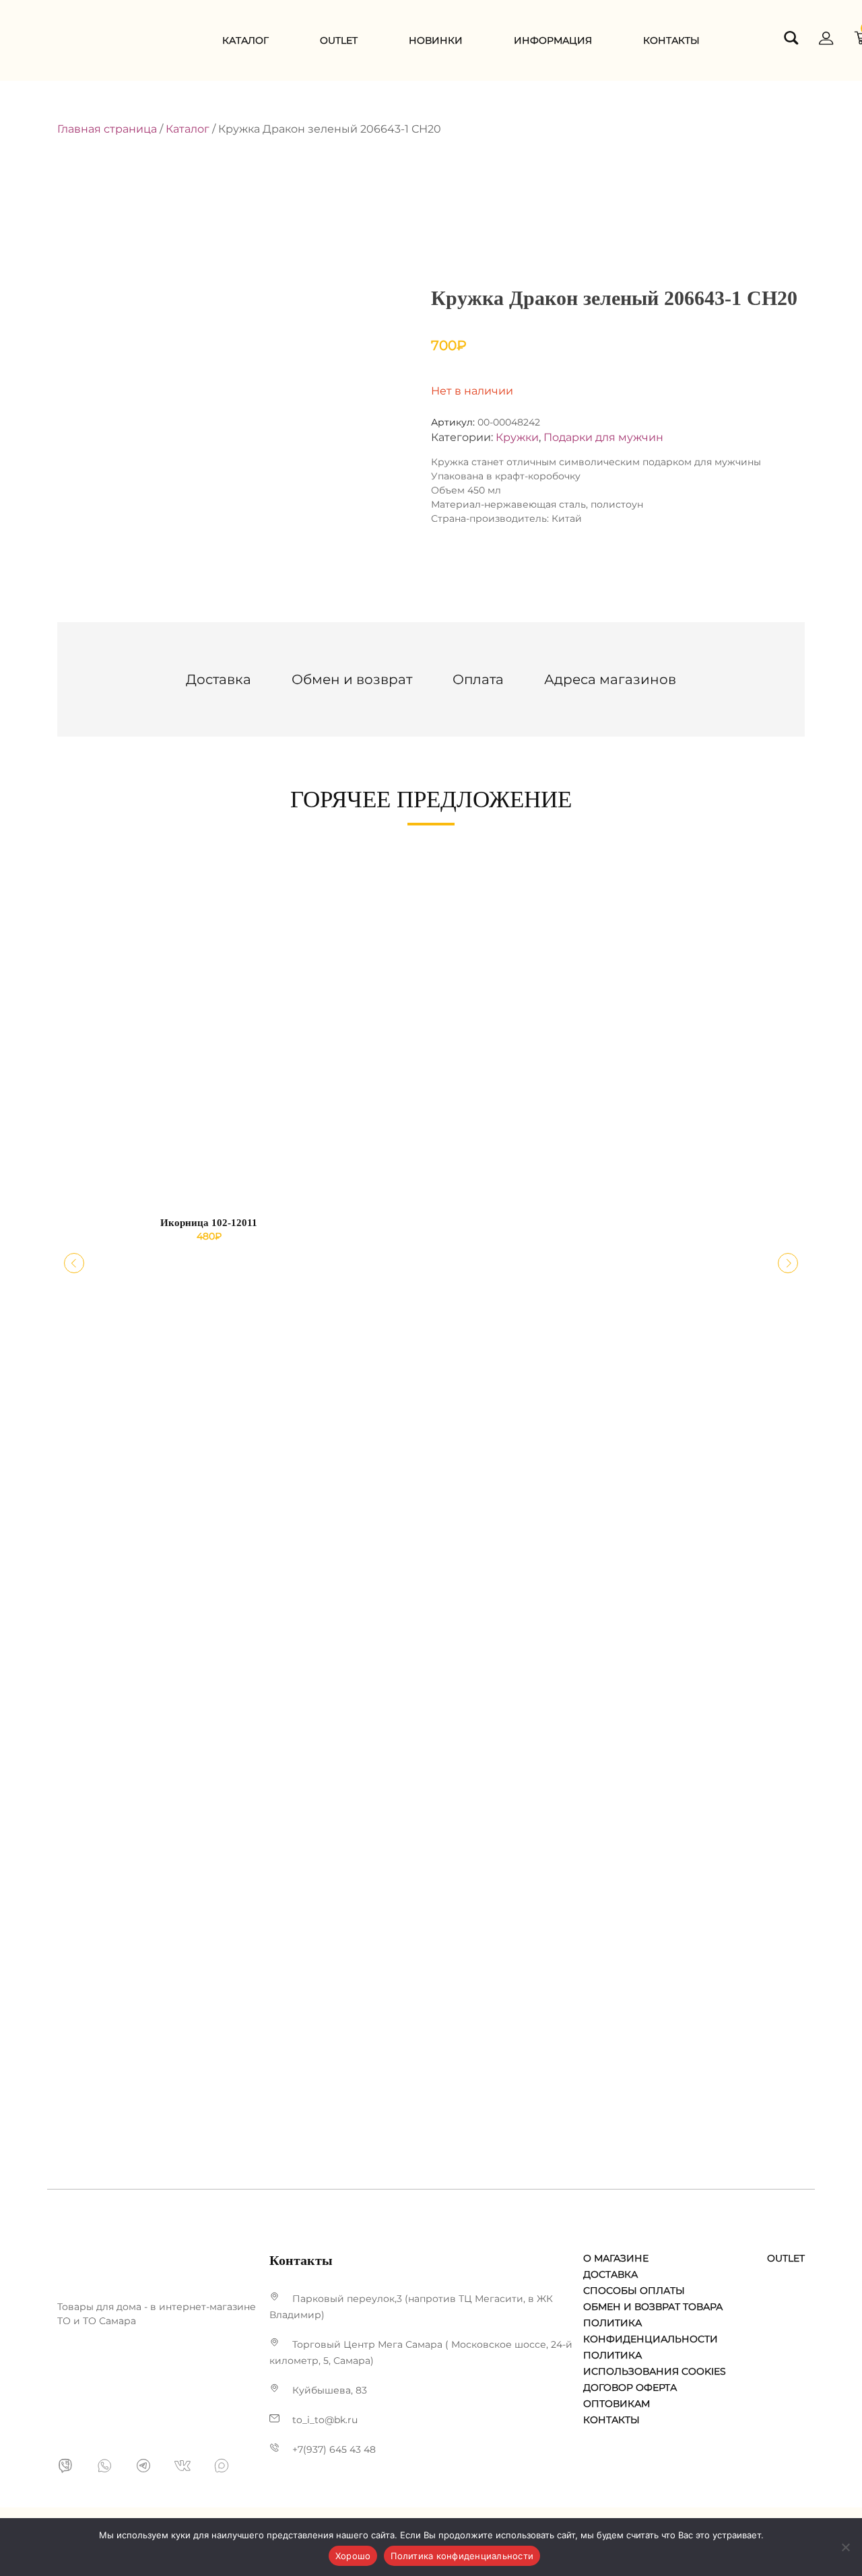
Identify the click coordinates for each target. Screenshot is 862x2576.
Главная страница (107, 129)
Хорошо (353, 2556)
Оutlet (339, 40)
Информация (553, 40)
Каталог (245, 40)
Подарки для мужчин (603, 437)
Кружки (517, 437)
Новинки (436, 40)
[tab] (219, 679)
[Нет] (845, 2547)
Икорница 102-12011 (209, 1223)
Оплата (478, 679)
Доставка (219, 679)
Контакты (671, 40)
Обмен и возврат (352, 679)
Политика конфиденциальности (462, 2556)
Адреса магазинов (610, 679)
